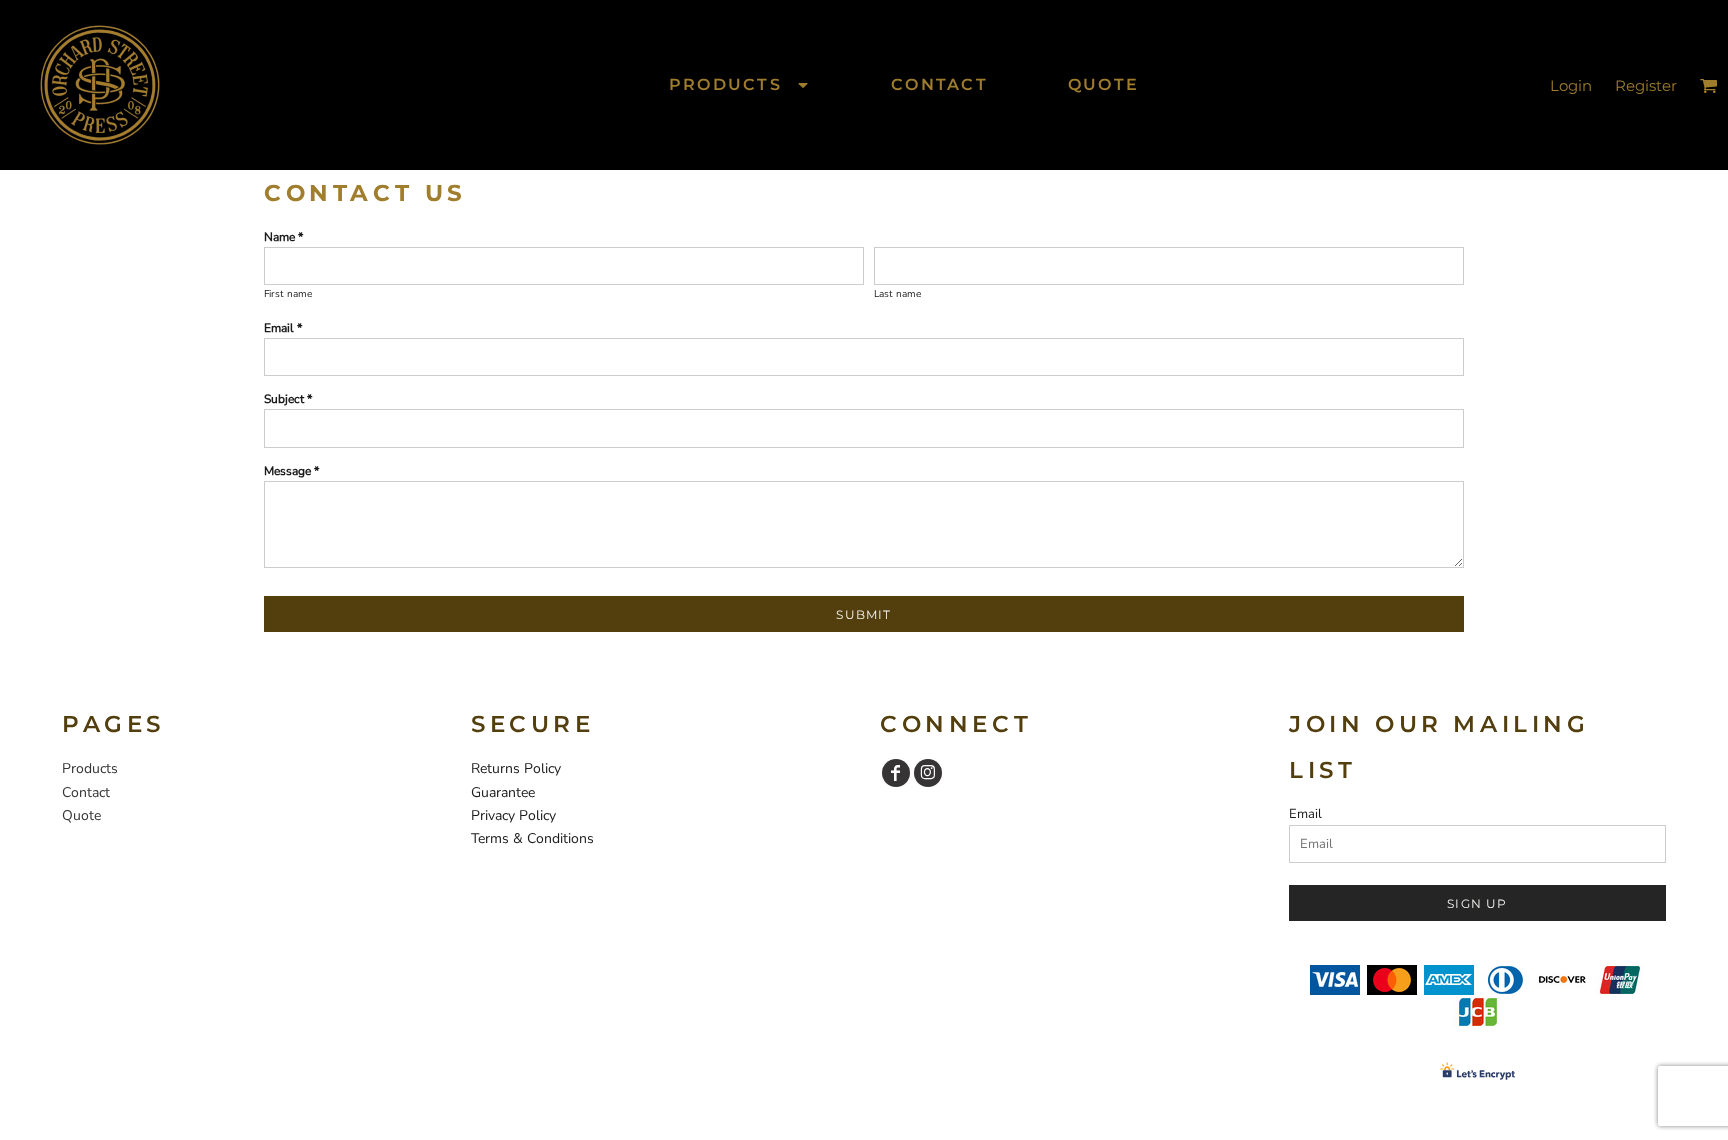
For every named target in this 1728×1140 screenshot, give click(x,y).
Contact (86, 792)
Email (1305, 814)
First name (288, 294)
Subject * (288, 399)
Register (1646, 85)
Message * (291, 471)
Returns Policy (516, 768)
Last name (897, 294)
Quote (81, 815)
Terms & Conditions (532, 838)
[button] (740, 84)
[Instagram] (928, 773)
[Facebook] (896, 773)
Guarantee (503, 792)
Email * (283, 328)
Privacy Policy (513, 815)
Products (90, 768)
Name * (283, 237)
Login (1571, 85)
